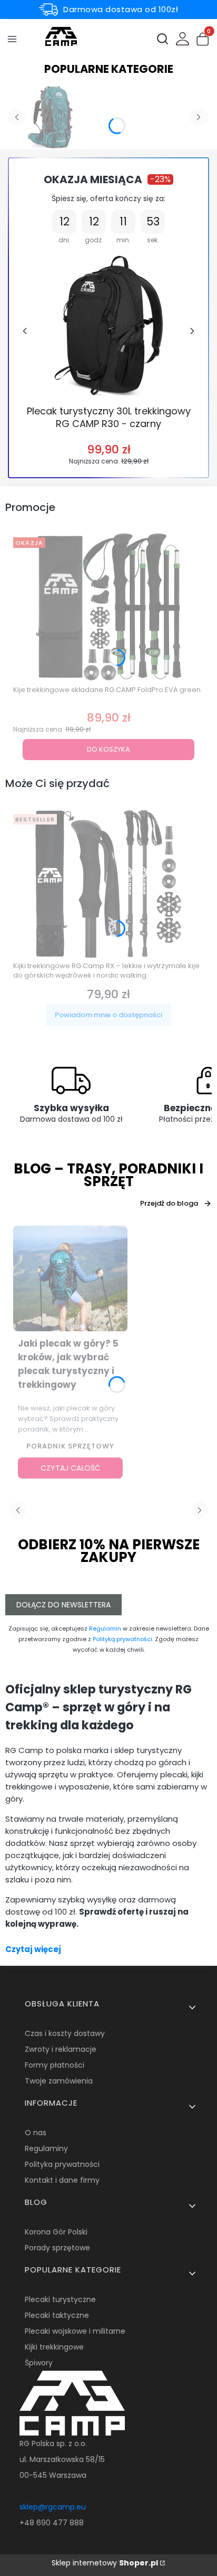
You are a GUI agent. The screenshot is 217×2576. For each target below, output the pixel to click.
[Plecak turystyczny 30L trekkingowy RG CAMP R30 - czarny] (109, 325)
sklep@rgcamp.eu (53, 2507)
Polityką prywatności (122, 1639)
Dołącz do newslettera (63, 1605)
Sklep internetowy (105, 2563)
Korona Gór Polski (56, 2232)
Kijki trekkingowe (54, 2347)
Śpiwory (39, 2363)
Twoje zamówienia (59, 2081)
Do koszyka (108, 749)
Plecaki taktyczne (57, 2315)
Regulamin (105, 1628)
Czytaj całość (71, 1468)
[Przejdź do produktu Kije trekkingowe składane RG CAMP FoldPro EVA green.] (108, 607)
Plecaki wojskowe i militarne (75, 2331)
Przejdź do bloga (169, 1203)
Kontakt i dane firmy (62, 2180)
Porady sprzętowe (57, 2248)
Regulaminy (46, 2148)
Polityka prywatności (62, 2164)
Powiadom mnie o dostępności (108, 1015)
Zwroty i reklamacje (61, 2049)
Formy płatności (55, 2065)
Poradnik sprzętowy (70, 1446)
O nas (36, 2133)
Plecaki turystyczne (60, 2299)
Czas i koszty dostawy (65, 2033)
